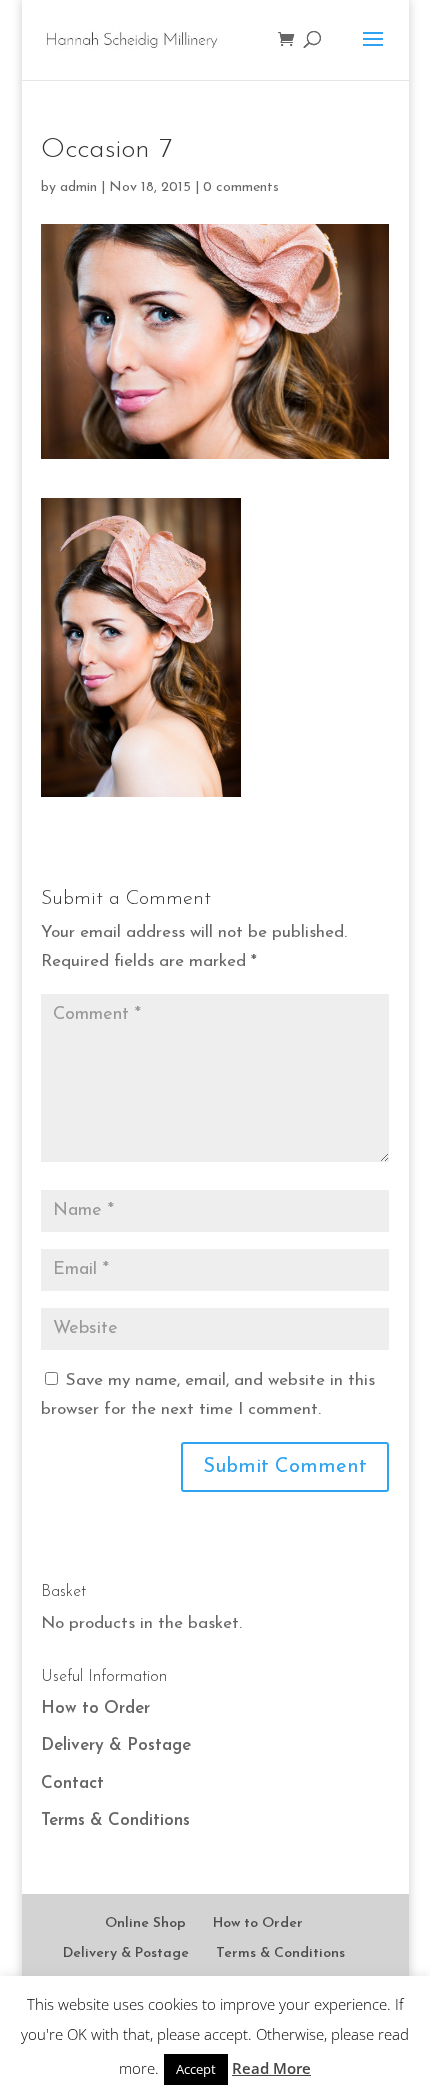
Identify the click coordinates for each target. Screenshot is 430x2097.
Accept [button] (196, 2069)
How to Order (95, 1708)
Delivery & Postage (116, 1745)
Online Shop (145, 1923)
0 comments (241, 187)
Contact (72, 1783)
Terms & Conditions (115, 1820)
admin (78, 187)
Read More (271, 2068)
